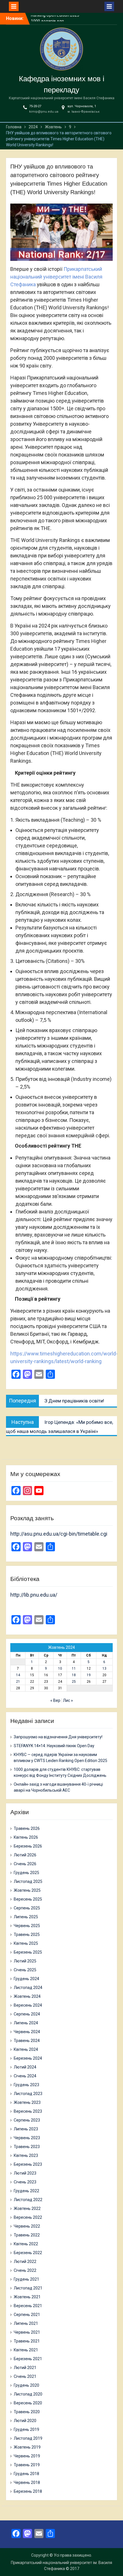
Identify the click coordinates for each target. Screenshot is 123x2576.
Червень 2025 (27, 1926)
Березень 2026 (28, 1846)
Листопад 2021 (28, 2288)
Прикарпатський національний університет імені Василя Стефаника (56, 277)
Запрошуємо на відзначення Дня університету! (58, 1737)
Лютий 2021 (25, 2368)
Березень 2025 (28, 1952)
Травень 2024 (27, 2041)
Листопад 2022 (28, 2200)
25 (74, 1682)
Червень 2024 (27, 2032)
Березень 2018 (28, 2491)
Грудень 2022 (26, 2191)
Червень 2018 (27, 2482)
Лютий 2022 (25, 2262)
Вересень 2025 (28, 1899)
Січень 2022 (25, 2270)
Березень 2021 (28, 2359)
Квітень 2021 (26, 2350)
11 (74, 1668)
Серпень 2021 (27, 2315)
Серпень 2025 (27, 1908)
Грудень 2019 (26, 2429)
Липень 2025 (26, 1917)
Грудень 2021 (26, 2279)
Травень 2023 (27, 2147)
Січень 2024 (25, 2076)
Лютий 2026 (25, 1855)
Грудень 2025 (26, 1873)
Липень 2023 (26, 2129)
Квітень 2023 (26, 2155)
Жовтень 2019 (27, 2447)
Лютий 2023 (25, 2173)
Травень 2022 (27, 2235)
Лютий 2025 (25, 1961)
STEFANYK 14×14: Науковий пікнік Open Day (54, 1746)
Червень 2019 (27, 2456)
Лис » (68, 1700)
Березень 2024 (28, 2058)
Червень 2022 (27, 2226)
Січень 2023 (25, 2182)
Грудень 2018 (26, 2474)
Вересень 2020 (28, 2403)
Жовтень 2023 (27, 2102)
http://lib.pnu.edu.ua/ (34, 1595)
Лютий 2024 (25, 2067)
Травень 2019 (27, 2465)
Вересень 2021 (28, 2306)
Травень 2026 (27, 1828)
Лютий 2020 (25, 2421)
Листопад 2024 (28, 1988)
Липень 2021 (26, 2323)
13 (104, 1668)
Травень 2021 (27, 2341)
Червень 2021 (27, 2332)
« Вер (55, 1700)
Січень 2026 (25, 1864)
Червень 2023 (27, 2138)
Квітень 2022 (26, 2244)
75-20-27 (35, 106)
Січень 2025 (25, 1970)
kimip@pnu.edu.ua (44, 112)
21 (18, 1682)
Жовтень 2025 (27, 1890)
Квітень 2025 (26, 1943)
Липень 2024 (26, 2023)
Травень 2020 (27, 2412)
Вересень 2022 (28, 2217)
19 (89, 1675)
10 (60, 1668)
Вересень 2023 (28, 2111)
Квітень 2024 (26, 2049)
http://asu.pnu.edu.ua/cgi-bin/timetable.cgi (59, 1534)
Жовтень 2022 (27, 2208)
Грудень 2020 (26, 2385)
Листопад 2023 (28, 2094)
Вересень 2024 (28, 2005)
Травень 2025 (27, 1934)
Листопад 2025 (28, 1881)
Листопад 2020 (28, 2394)
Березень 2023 (28, 2164)
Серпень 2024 (27, 2014)
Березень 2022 (28, 2253)
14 (18, 1675)
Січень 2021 (25, 2376)
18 (74, 1675)
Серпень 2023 (27, 2120)
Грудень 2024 (26, 1979)
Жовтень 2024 (27, 1996)
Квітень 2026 (26, 1837)
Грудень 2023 (26, 2085)
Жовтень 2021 (27, 2297)
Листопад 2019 (28, 2438)
